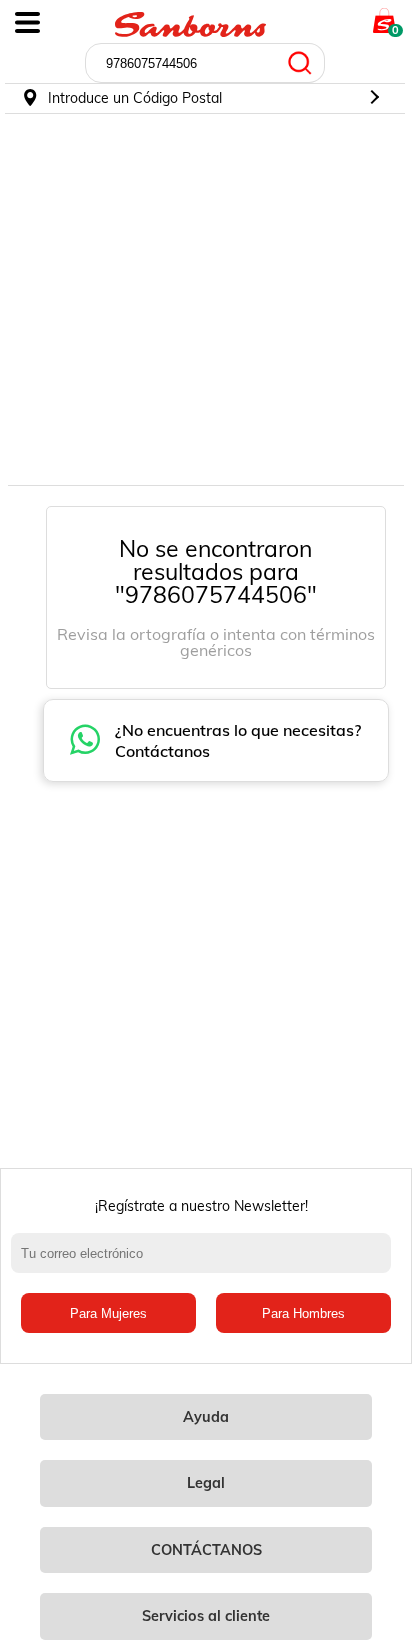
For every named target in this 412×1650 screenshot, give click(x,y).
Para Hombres (303, 1313)
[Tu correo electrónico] (206, 1263)
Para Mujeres (108, 1313)
